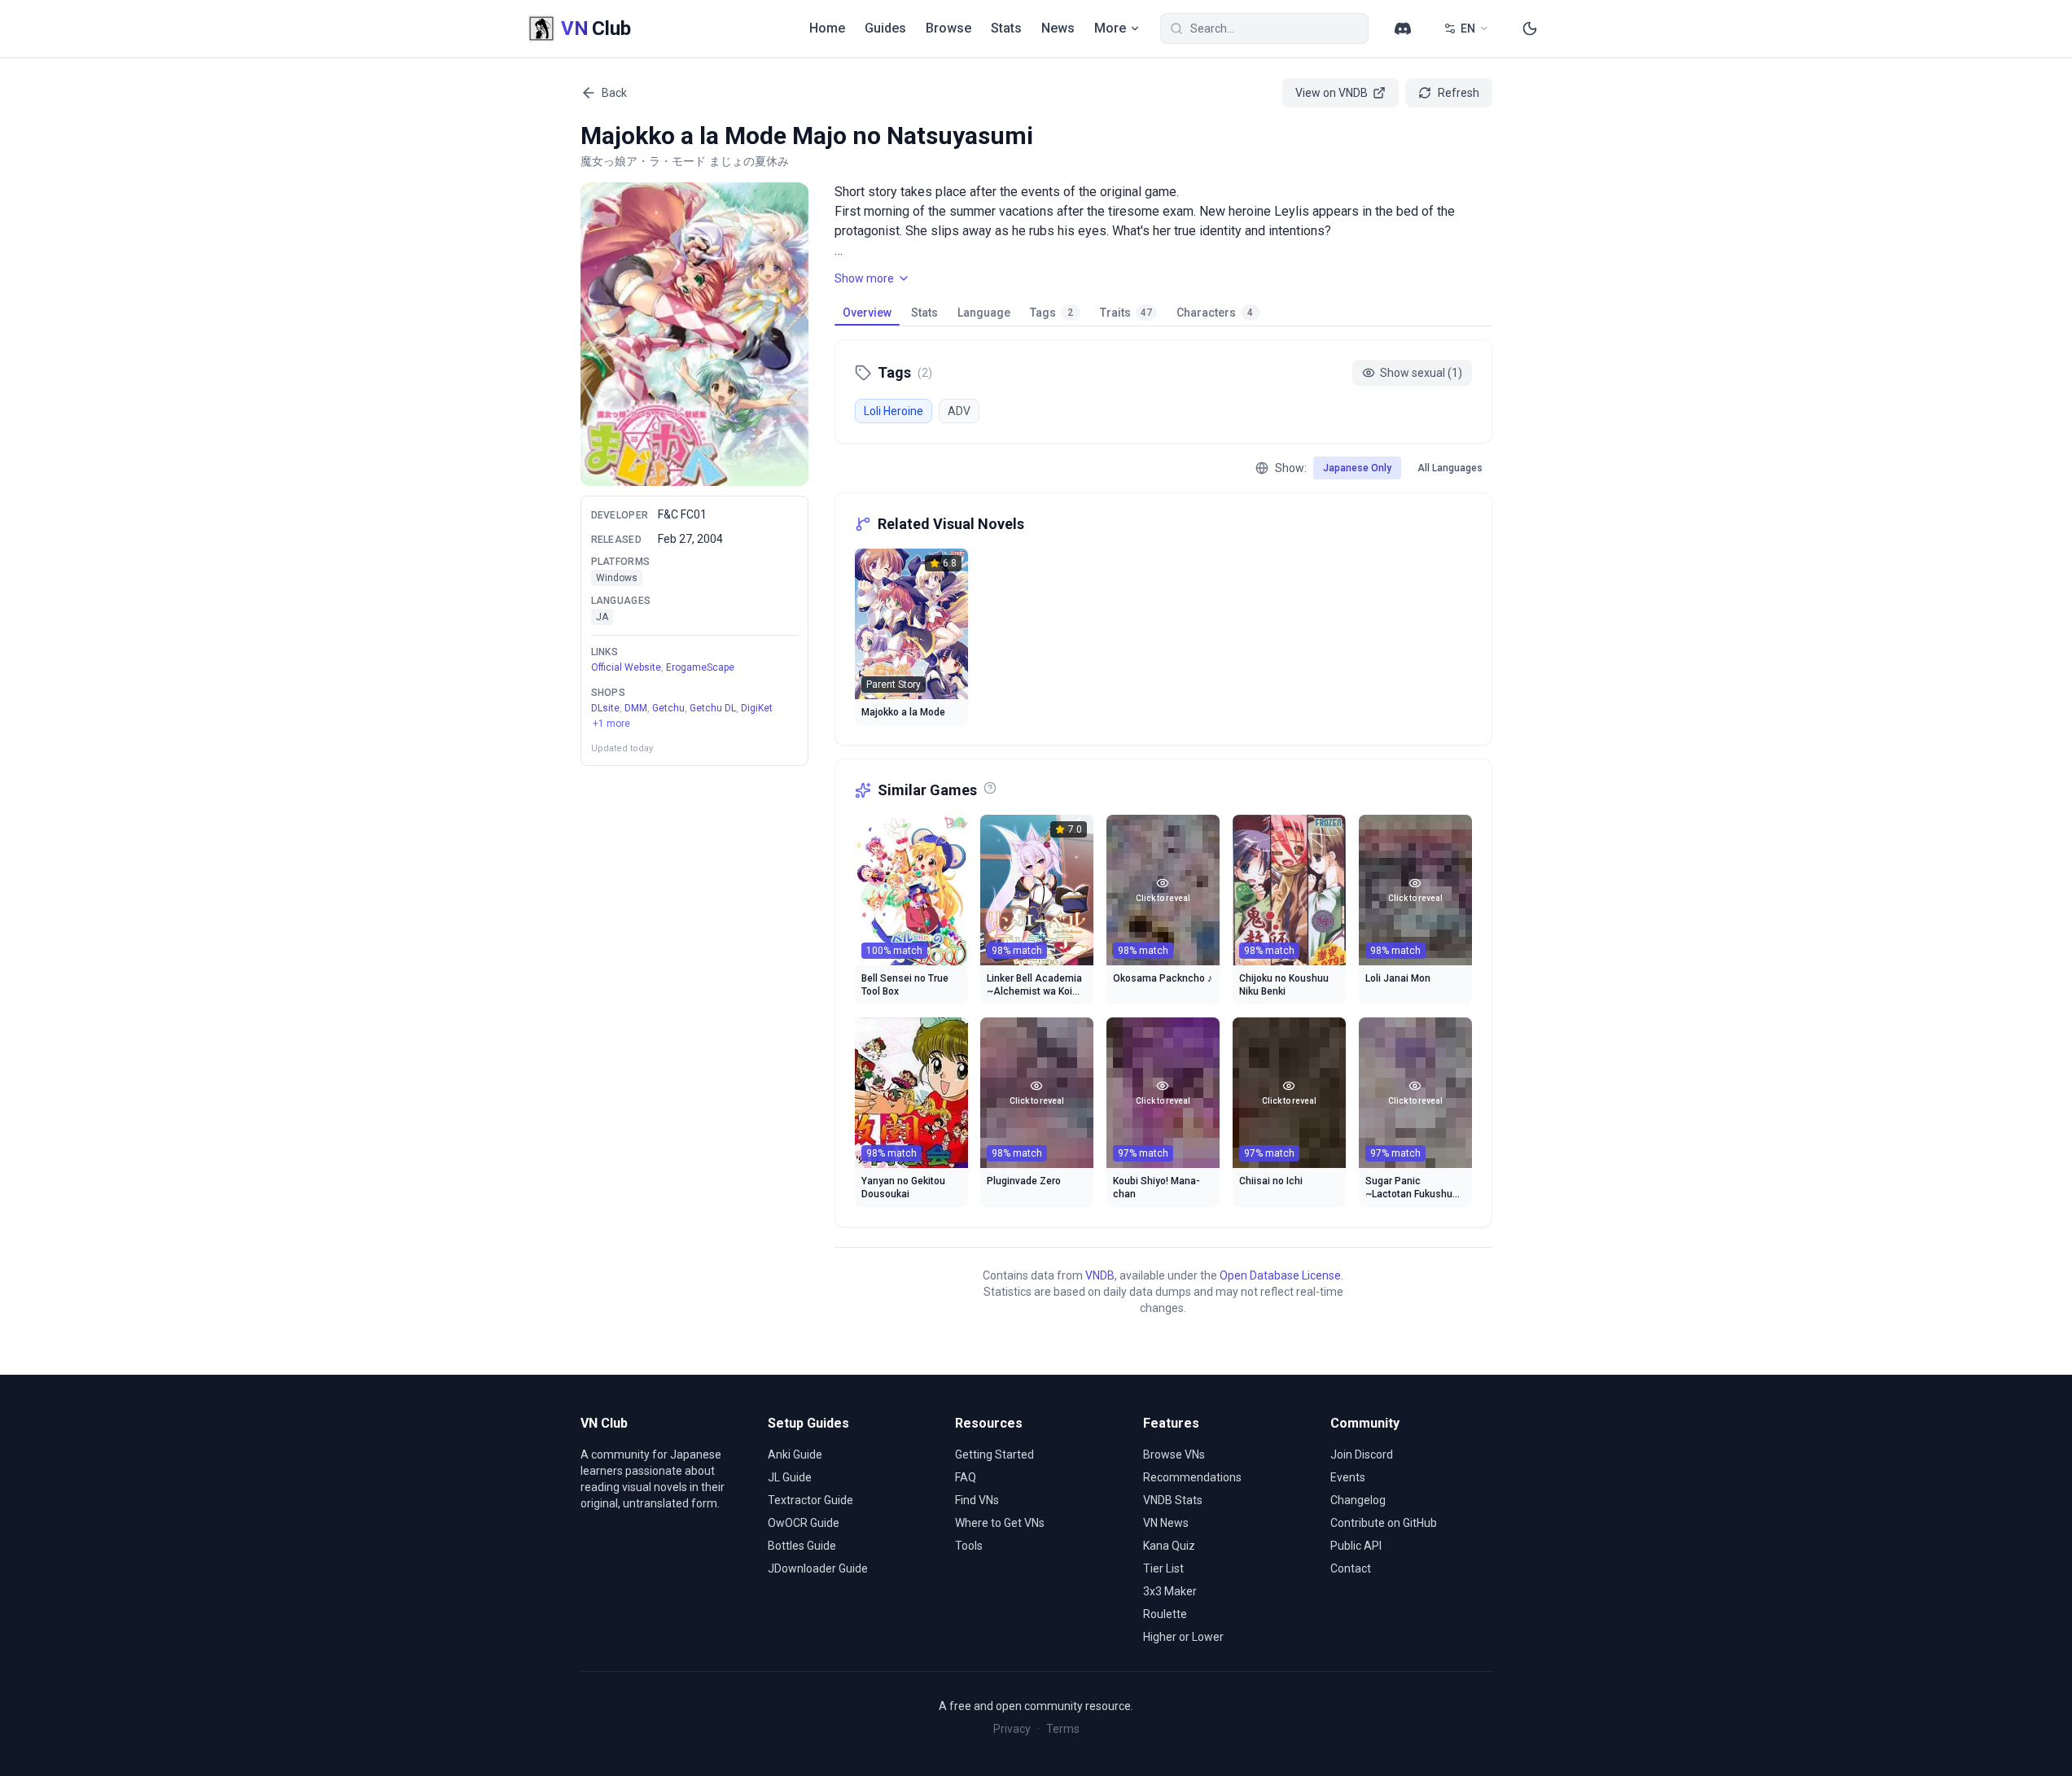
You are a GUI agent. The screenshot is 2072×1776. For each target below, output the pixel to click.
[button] (694, 334)
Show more (864, 278)
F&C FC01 (682, 514)
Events (1348, 1477)
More (1110, 28)
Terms (1063, 1729)
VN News (1166, 1523)
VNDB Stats (1173, 1500)
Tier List (1163, 1568)
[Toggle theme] (1530, 28)
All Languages (1450, 468)
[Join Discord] (1403, 28)
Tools (969, 1546)
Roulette (1165, 1614)
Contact (1351, 1568)
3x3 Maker (1170, 1591)
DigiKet (757, 707)
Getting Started (994, 1454)
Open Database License (1280, 1275)
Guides (885, 28)
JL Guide (790, 1477)
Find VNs (977, 1500)
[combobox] (1264, 28)
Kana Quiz (1169, 1546)
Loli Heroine (894, 411)
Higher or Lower (1183, 1637)
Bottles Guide (802, 1546)
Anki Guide (795, 1454)
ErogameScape (700, 667)
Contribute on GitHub (1384, 1523)
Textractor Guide (810, 1500)
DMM (636, 707)
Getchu (668, 707)
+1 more (611, 724)
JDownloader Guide (818, 1568)
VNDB (1100, 1275)
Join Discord (1362, 1454)
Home (827, 28)
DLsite (605, 707)
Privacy (1012, 1729)
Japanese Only (1357, 468)
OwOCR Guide (804, 1523)
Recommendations (1192, 1477)
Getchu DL (713, 707)
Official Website (626, 667)
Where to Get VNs (1000, 1523)
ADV (959, 411)
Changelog (1358, 1500)
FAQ (966, 1477)
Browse (948, 28)
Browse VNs (1174, 1454)
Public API (1356, 1546)
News (1058, 28)
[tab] (867, 313)
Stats (1006, 28)
